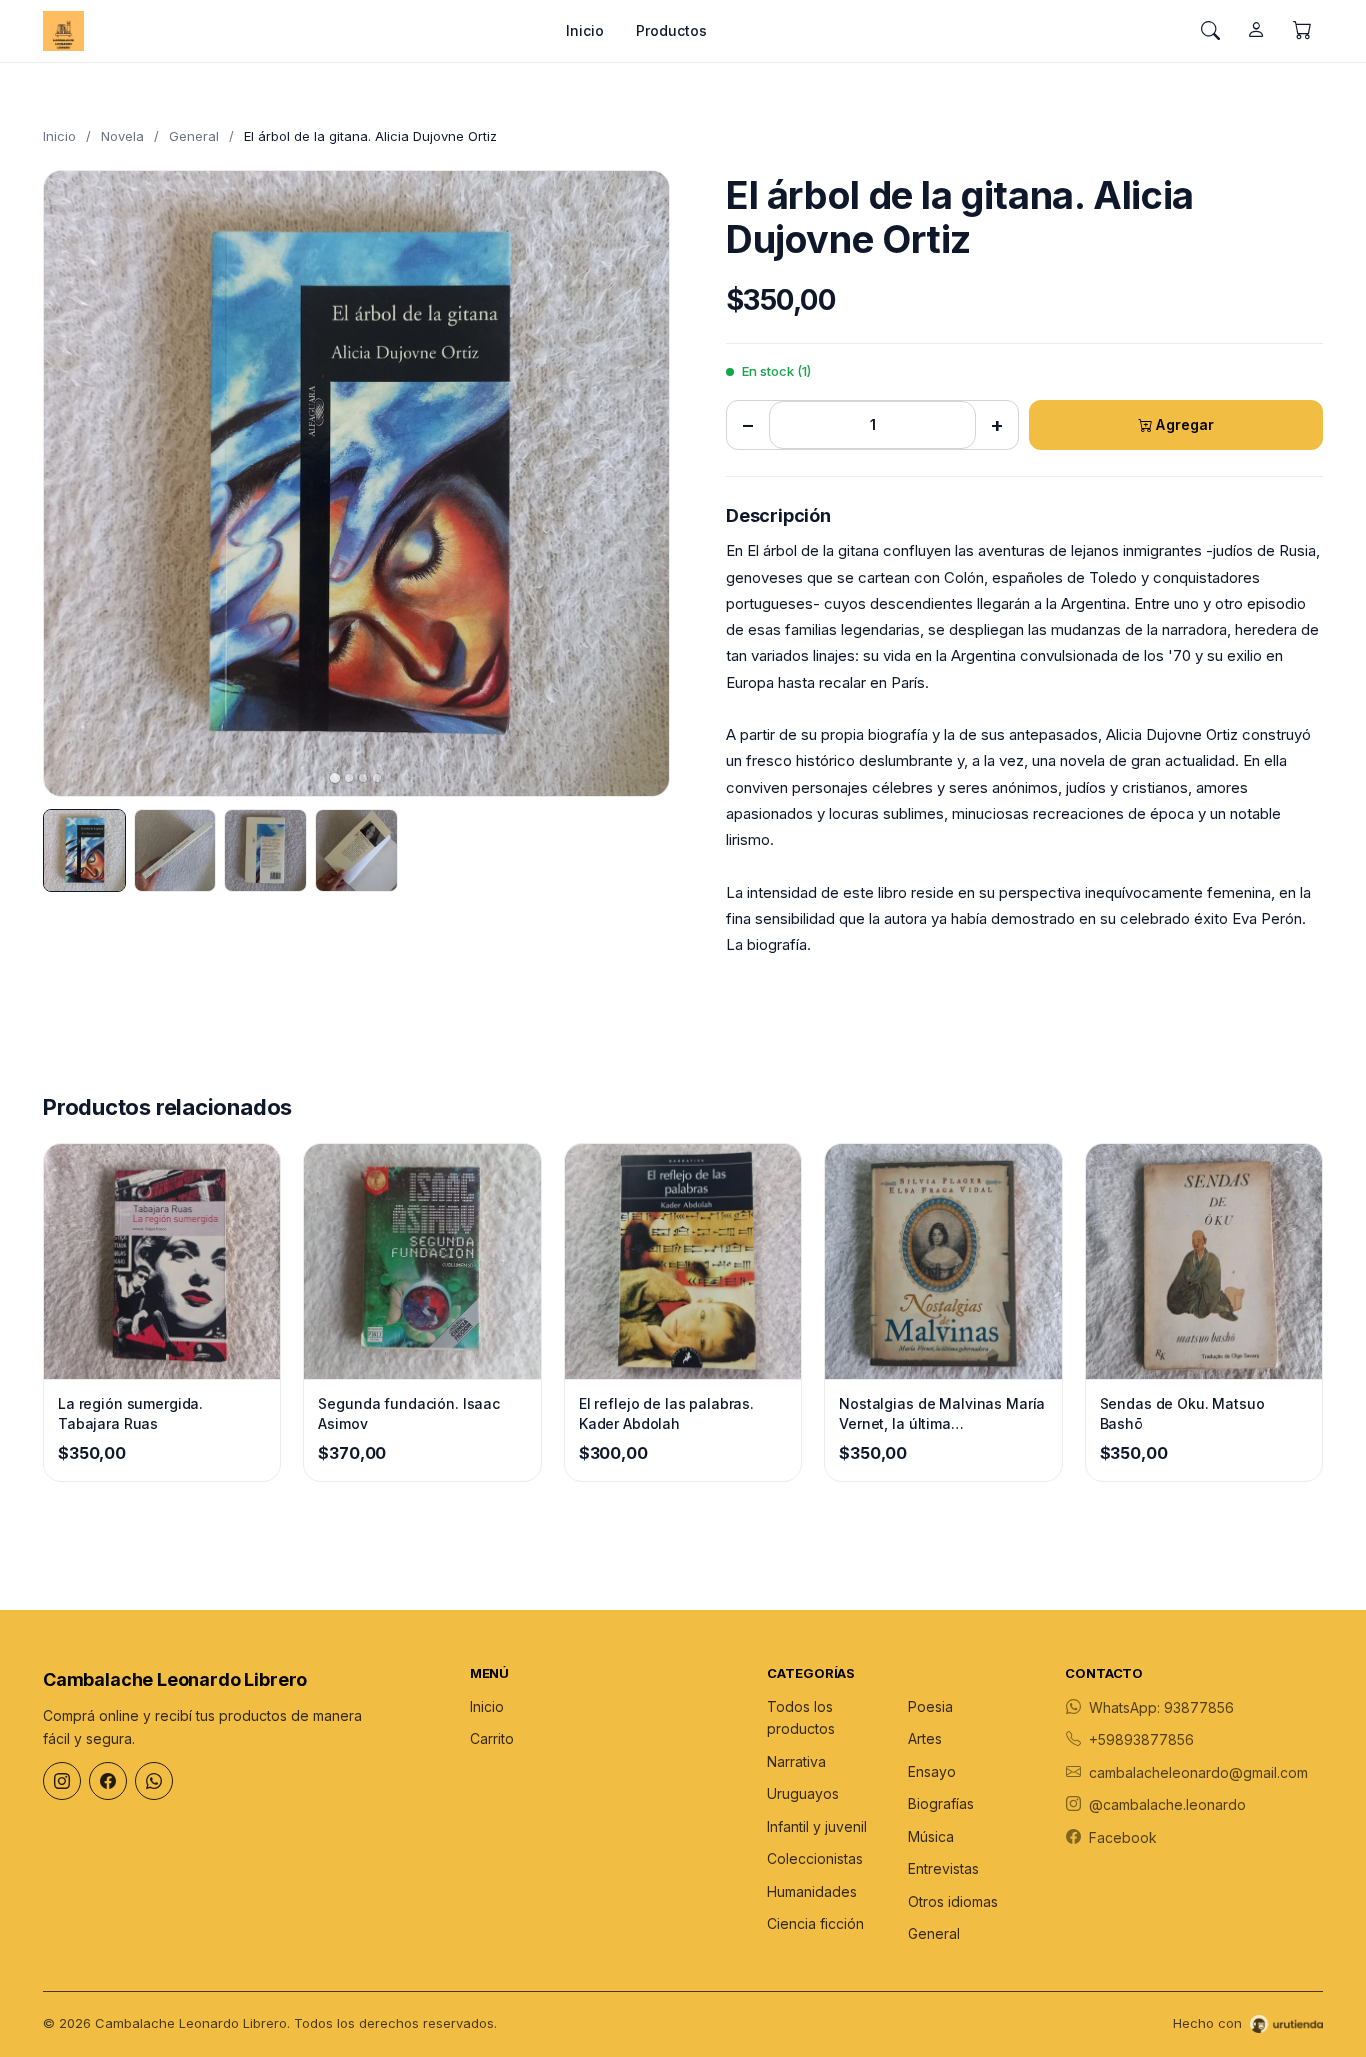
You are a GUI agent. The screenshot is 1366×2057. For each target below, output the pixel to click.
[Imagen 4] (356, 850)
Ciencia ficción (815, 1923)
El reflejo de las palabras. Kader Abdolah (666, 1413)
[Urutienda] (1286, 2024)
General (194, 136)
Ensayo (932, 1771)
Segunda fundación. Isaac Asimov (409, 1413)
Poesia (930, 1706)
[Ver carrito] (1302, 31)
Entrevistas (943, 1868)
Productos (671, 30)
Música (931, 1836)
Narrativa (796, 1761)
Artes (925, 1738)
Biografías (941, 1803)
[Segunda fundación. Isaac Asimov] (422, 1261)
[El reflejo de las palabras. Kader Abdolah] (683, 1261)
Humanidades (812, 1891)
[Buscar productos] (1210, 31)
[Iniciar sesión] (1256, 31)
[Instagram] (62, 1781)
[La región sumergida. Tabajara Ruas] (162, 1261)
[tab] (335, 778)
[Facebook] (108, 1781)
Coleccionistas (815, 1858)
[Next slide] (637, 483)
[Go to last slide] (76, 483)
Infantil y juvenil (817, 1826)
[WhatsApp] (154, 1781)
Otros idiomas (953, 1901)
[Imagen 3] (265, 850)
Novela (122, 136)
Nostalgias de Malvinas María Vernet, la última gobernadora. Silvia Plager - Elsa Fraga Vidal (942, 1414)
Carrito (492, 1738)
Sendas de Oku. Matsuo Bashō (1182, 1413)
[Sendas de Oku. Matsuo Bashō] (1204, 1261)
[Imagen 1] (84, 850)
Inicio (585, 30)
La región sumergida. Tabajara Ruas (130, 1413)
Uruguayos (803, 1793)
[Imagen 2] (175, 850)
